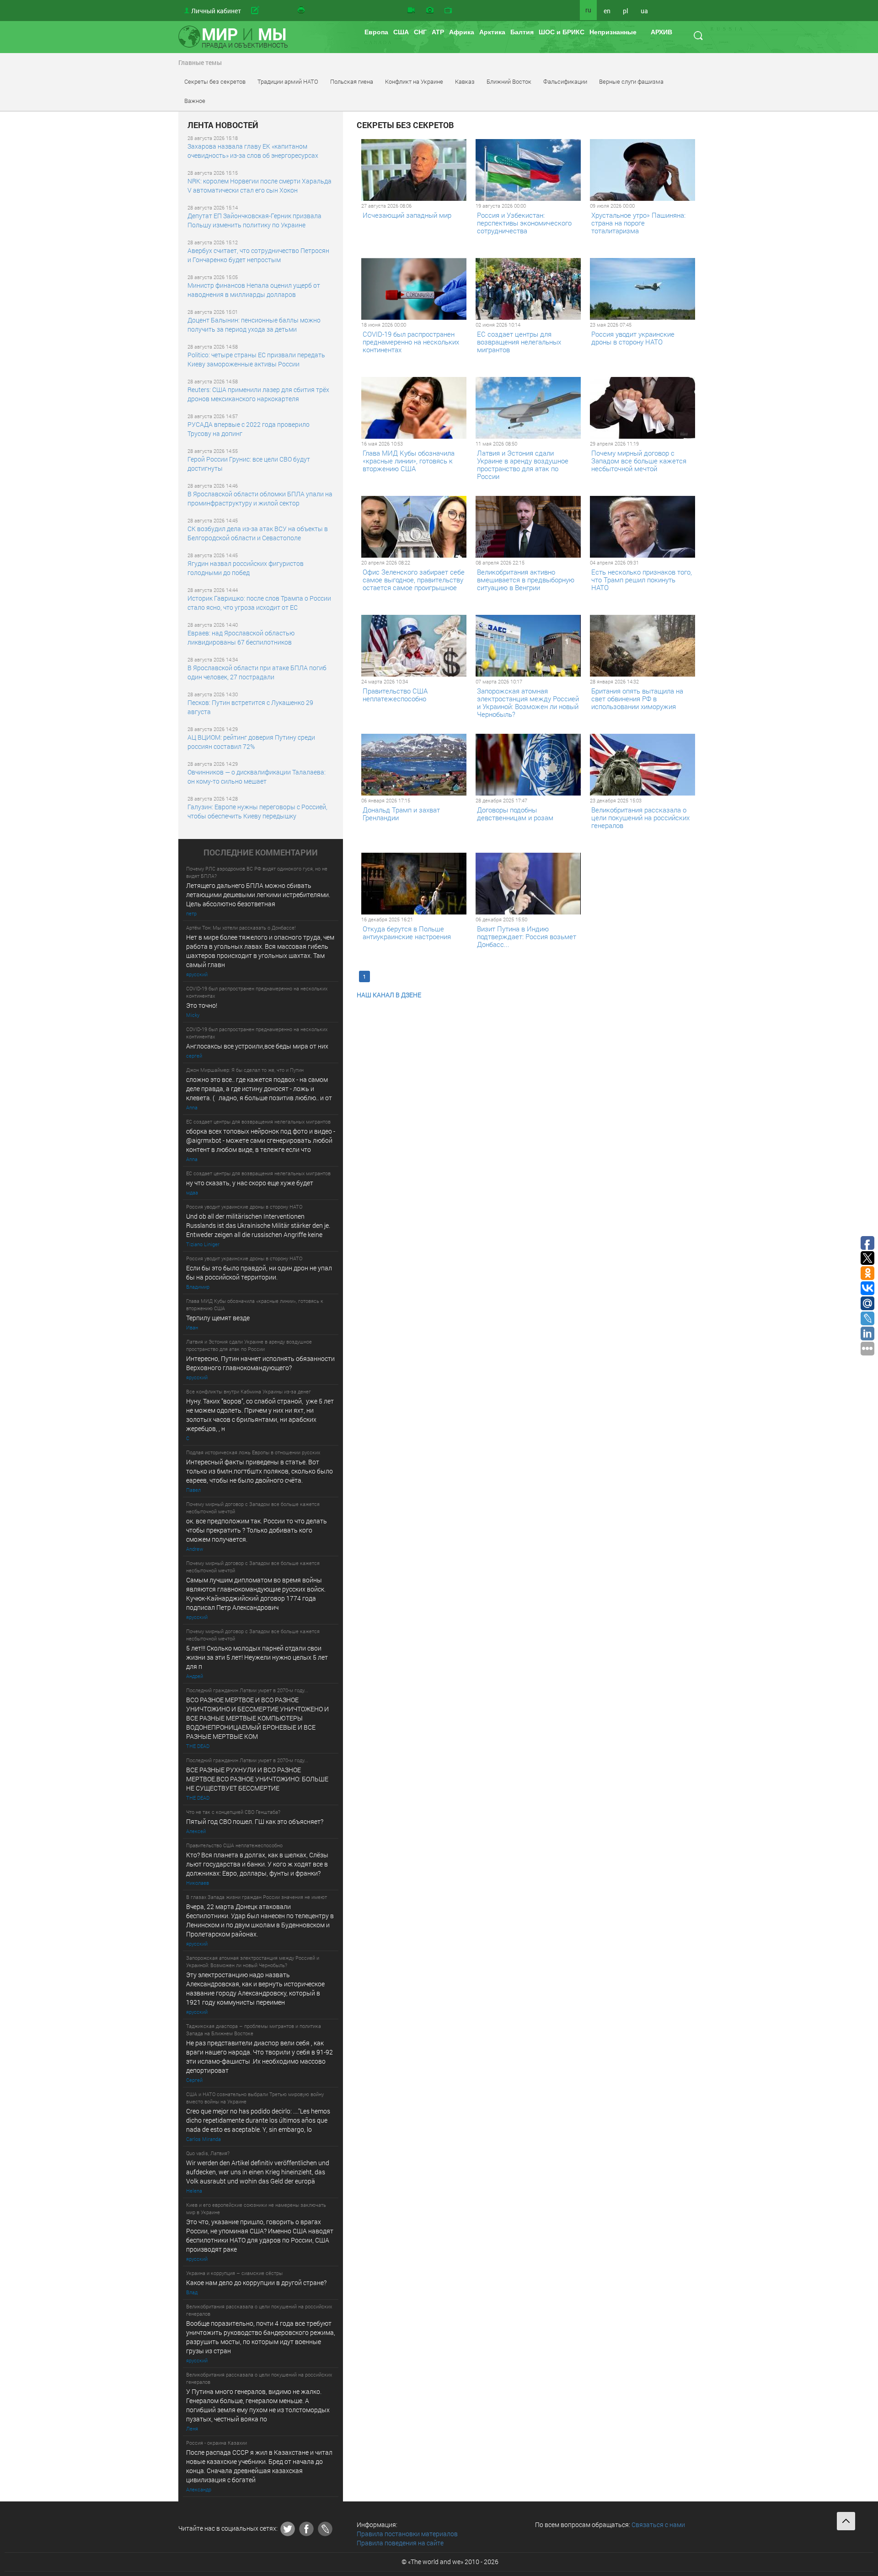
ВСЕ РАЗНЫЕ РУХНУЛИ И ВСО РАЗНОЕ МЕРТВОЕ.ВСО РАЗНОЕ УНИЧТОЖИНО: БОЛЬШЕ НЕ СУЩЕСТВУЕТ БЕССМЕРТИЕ (257, 1779)
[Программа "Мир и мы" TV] (448, 11)
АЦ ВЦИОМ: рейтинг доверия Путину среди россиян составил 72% (251, 742)
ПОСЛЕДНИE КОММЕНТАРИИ (261, 853)
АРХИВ (661, 32)
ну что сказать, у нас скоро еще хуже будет (250, 1183)
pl (626, 11)
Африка (462, 32)
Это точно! (202, 1005)
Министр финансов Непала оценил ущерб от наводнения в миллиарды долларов (254, 290)
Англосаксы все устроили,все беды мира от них (257, 1046)
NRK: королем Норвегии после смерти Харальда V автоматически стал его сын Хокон (260, 186)
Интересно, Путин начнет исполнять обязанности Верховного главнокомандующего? (260, 1363)
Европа (376, 32)
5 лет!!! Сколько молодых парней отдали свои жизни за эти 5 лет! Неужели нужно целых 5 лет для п (258, 1657)
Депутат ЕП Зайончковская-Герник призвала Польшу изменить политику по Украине (254, 220)
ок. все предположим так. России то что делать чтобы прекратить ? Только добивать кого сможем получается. (257, 1530)
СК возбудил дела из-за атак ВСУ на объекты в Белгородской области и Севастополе (258, 533)
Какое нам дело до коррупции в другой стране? (256, 2283)
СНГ (420, 32)
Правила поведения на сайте (400, 2543)
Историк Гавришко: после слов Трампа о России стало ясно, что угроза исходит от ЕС (259, 603)
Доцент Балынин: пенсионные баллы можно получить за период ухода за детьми (254, 325)
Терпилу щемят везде (218, 1318)
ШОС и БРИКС (562, 32)
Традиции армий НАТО (288, 81)
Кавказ (465, 81)
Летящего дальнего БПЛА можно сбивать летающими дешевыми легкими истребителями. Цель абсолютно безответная (258, 895)
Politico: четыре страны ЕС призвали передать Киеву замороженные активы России (256, 359)
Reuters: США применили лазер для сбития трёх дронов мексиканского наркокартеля (258, 394)
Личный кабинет (216, 11)
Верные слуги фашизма (631, 81)
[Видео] (411, 11)
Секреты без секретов (215, 81)
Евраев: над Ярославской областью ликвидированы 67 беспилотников (241, 637)
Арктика (492, 32)
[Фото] (430, 11)
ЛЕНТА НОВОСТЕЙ (223, 125)
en (607, 11)
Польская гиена (352, 81)
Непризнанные (613, 32)
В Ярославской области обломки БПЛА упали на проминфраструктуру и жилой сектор (260, 498)
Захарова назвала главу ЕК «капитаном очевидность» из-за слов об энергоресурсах (253, 151)
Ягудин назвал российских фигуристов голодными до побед (246, 568)
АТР (438, 32)
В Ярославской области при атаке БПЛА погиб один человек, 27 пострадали (257, 672)
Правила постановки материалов (407, 2534)
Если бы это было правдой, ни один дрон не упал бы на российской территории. (259, 1272)
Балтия (522, 32)
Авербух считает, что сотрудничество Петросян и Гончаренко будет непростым (258, 255)
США (401, 32)
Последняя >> (506, 976)
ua (644, 11)
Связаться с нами (658, 2525)
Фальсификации (565, 81)
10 (477, 976)
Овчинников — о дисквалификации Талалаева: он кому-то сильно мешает (257, 777)
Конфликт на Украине (414, 81)
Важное (195, 101)
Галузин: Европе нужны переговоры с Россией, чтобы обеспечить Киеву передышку (257, 811)
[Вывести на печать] (302, 11)
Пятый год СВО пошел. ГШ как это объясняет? (255, 1821)
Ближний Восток (509, 81)
